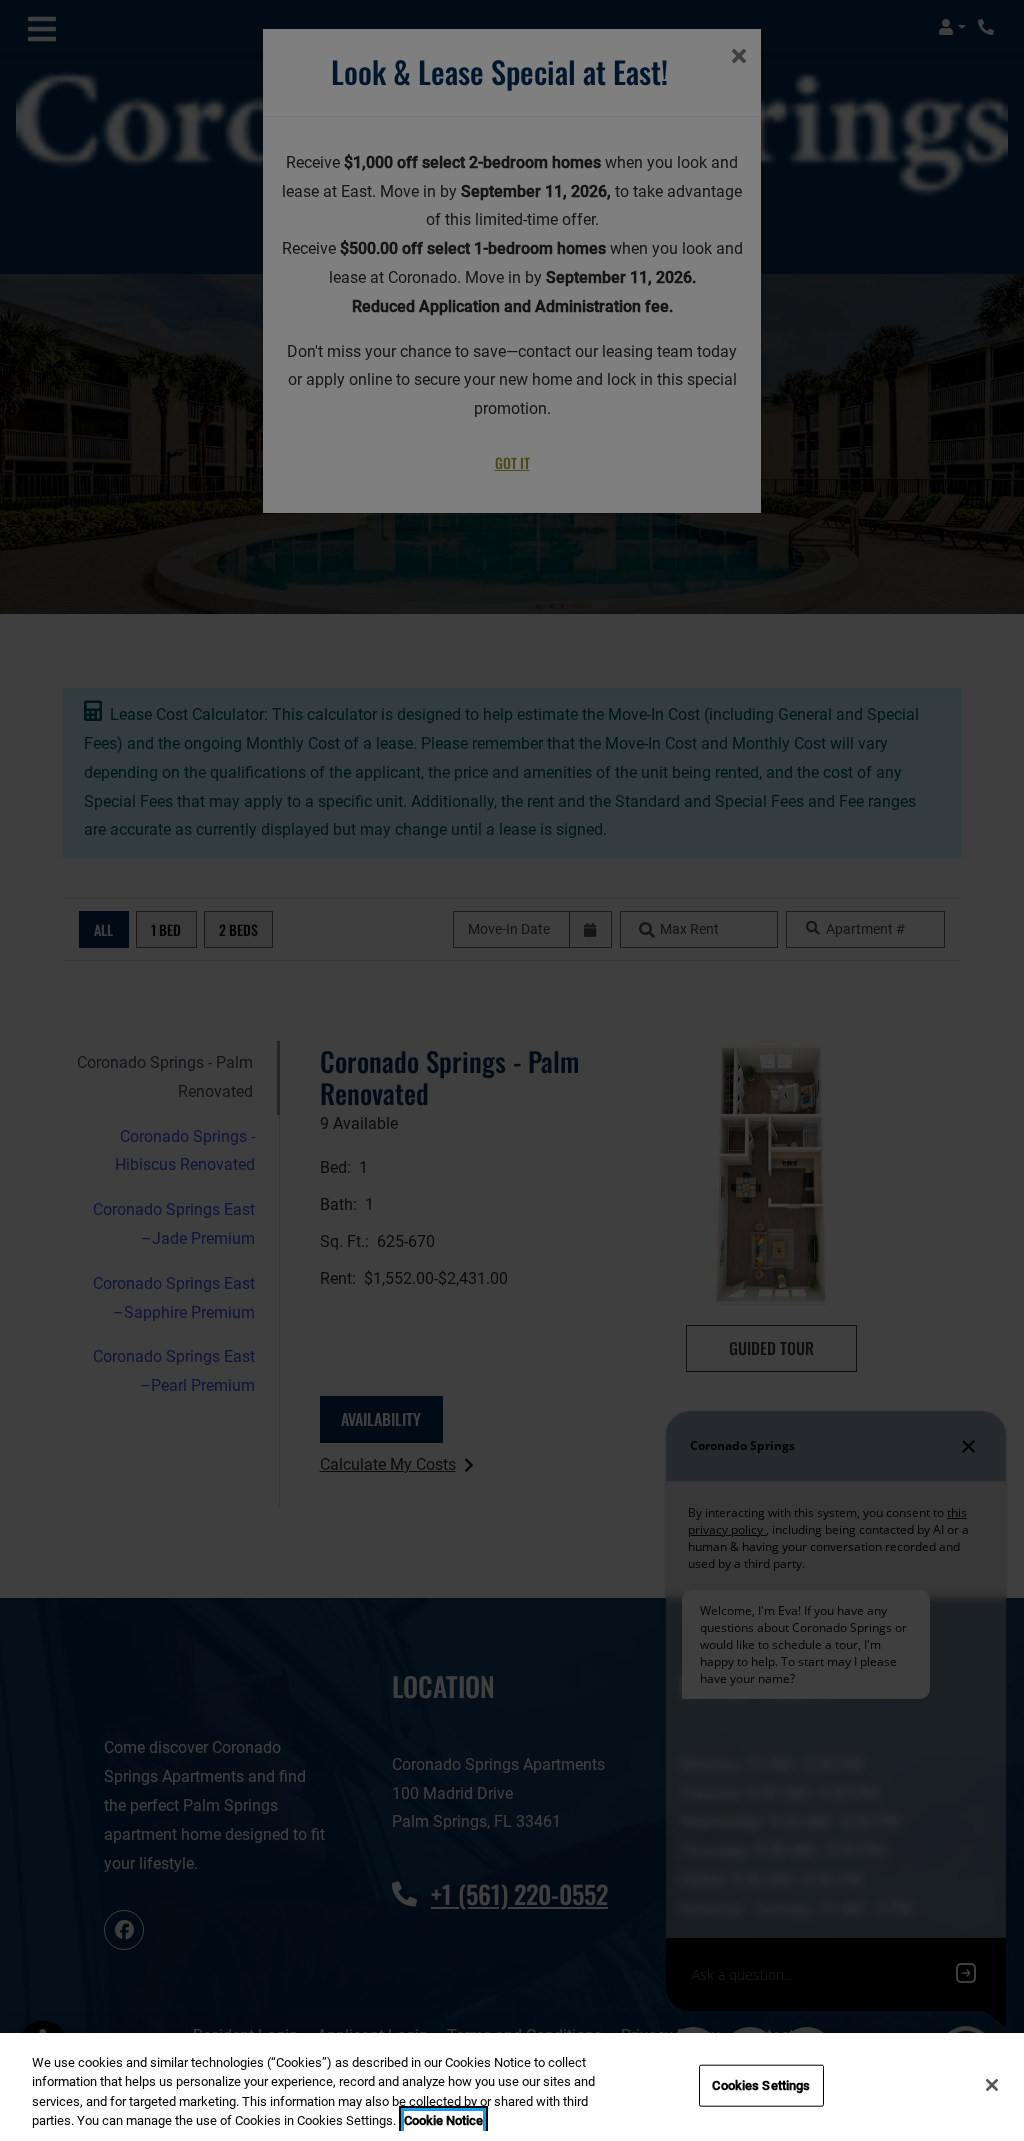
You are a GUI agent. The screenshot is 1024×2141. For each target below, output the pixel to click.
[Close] (992, 2085)
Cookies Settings (761, 2085)
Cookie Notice (443, 2120)
